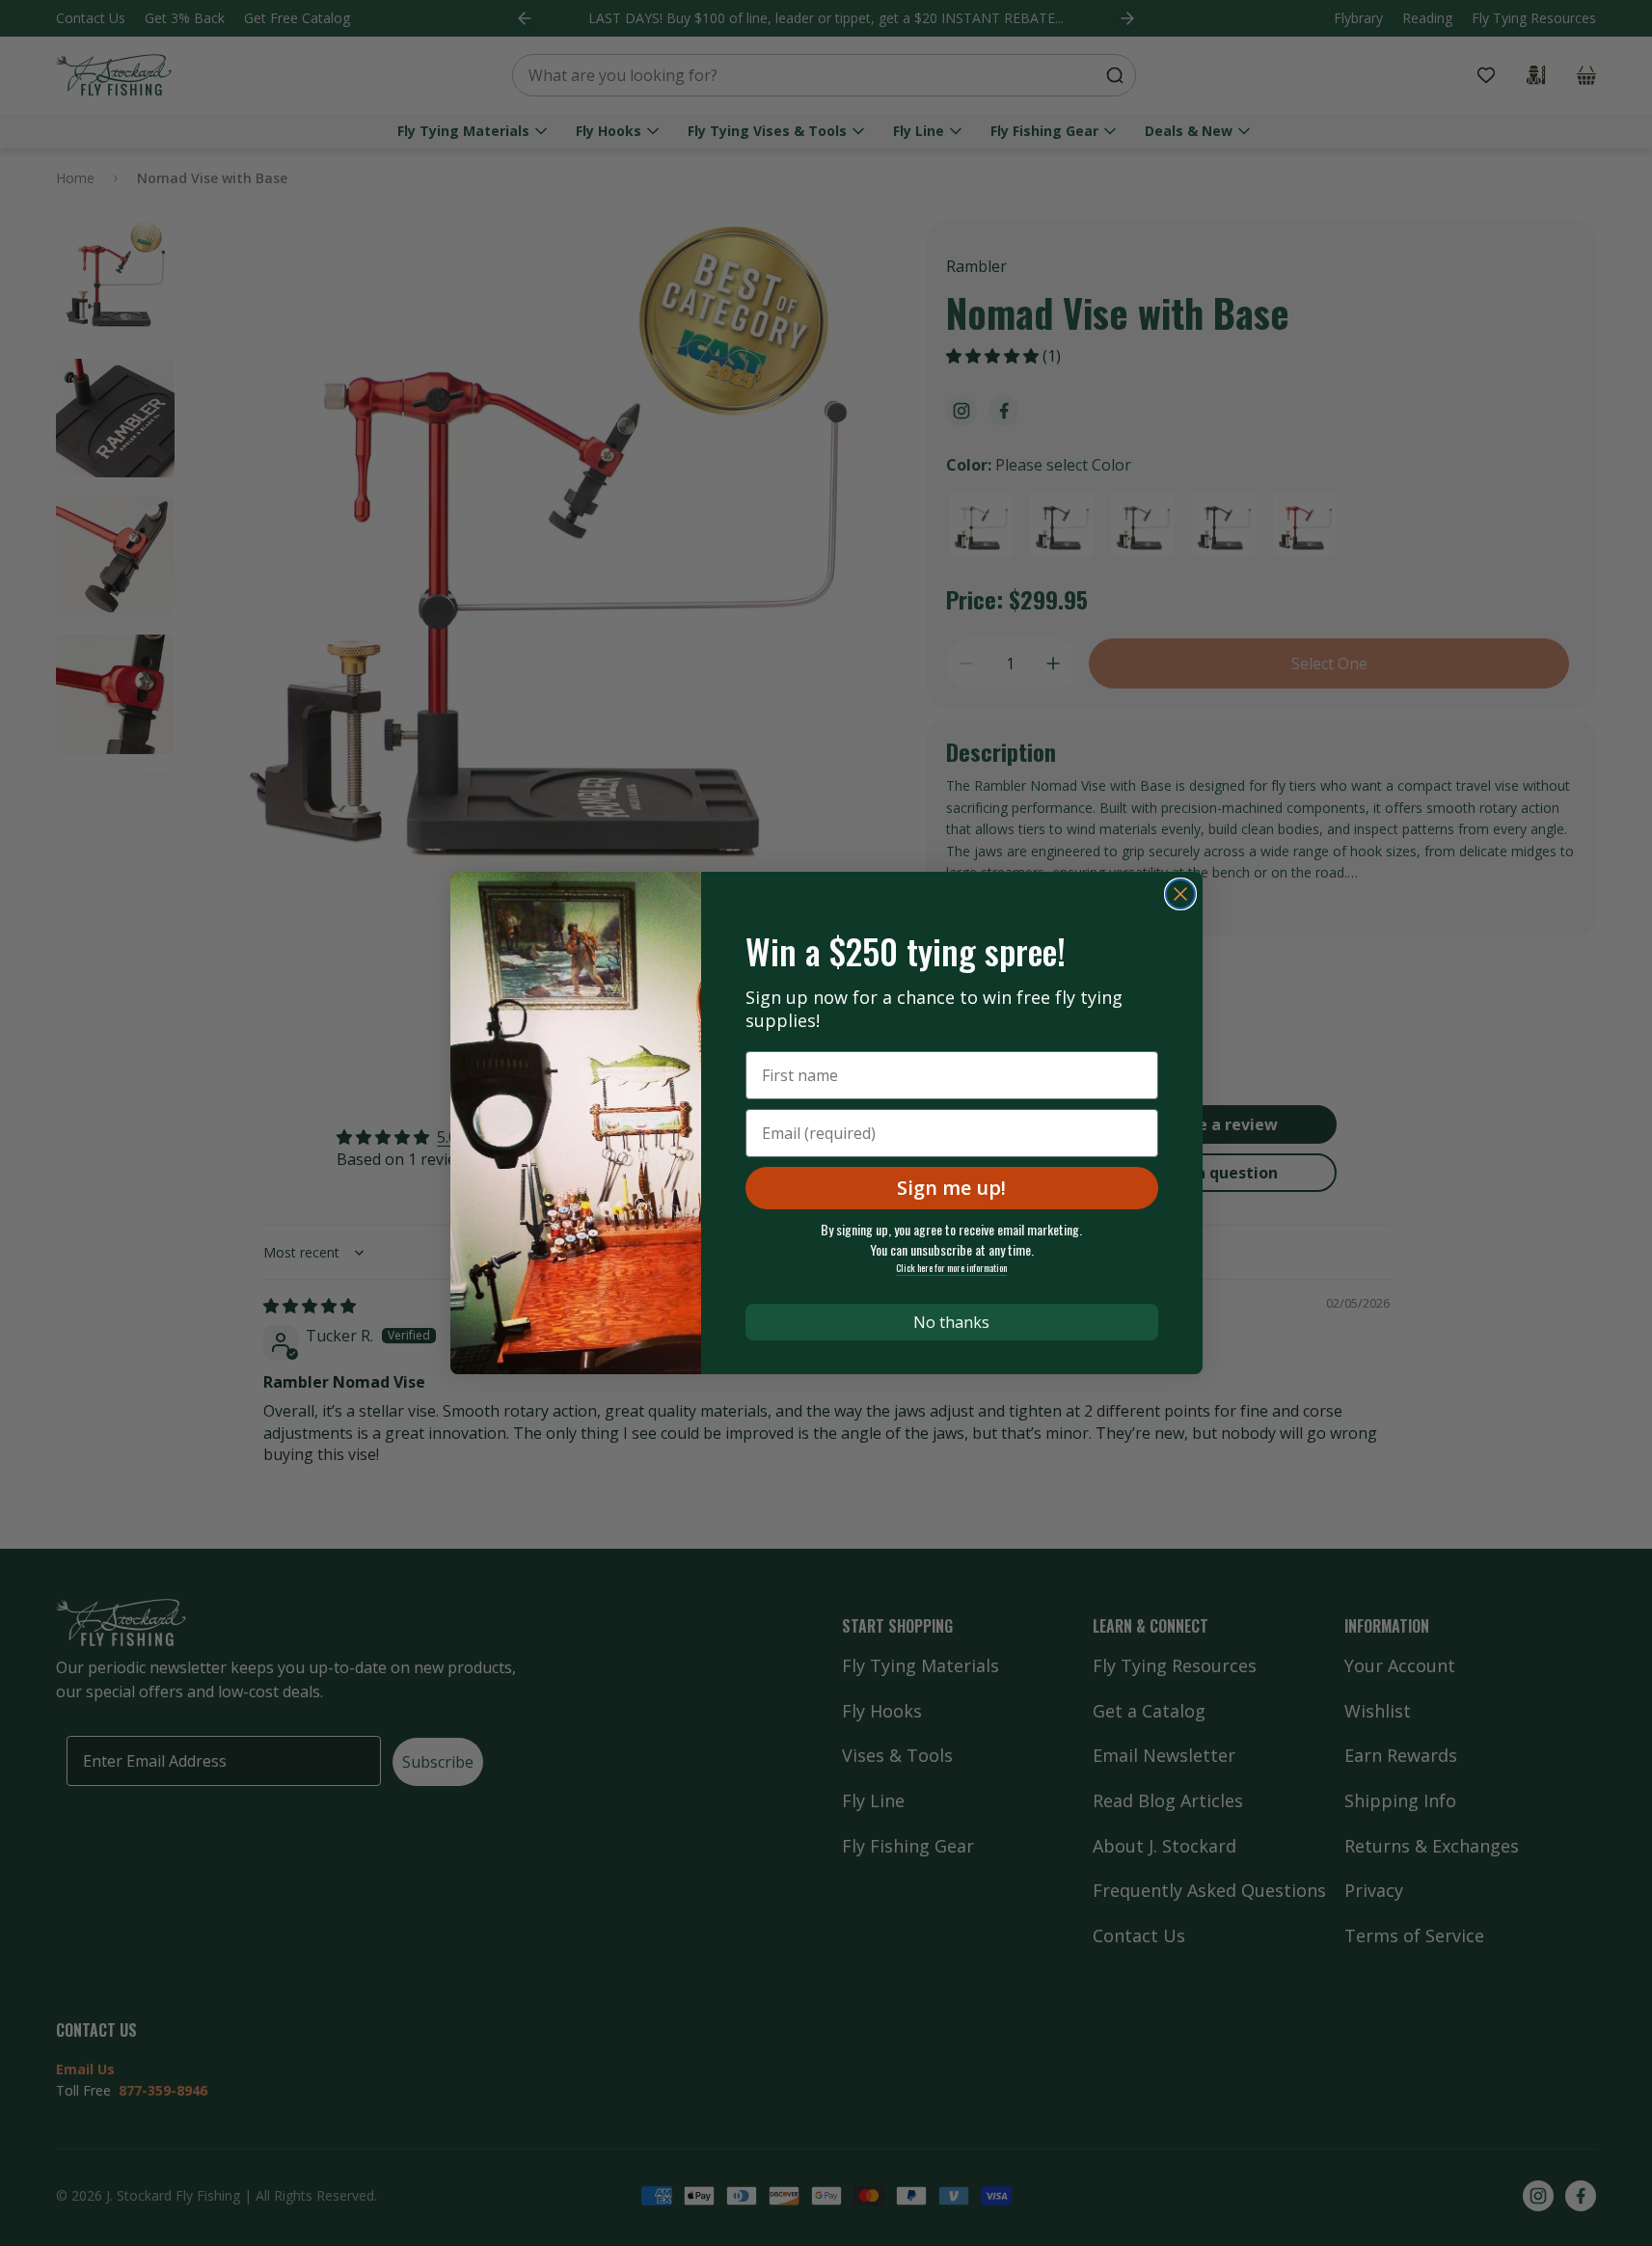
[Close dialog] (1180, 894)
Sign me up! (951, 1188)
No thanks (951, 1322)
